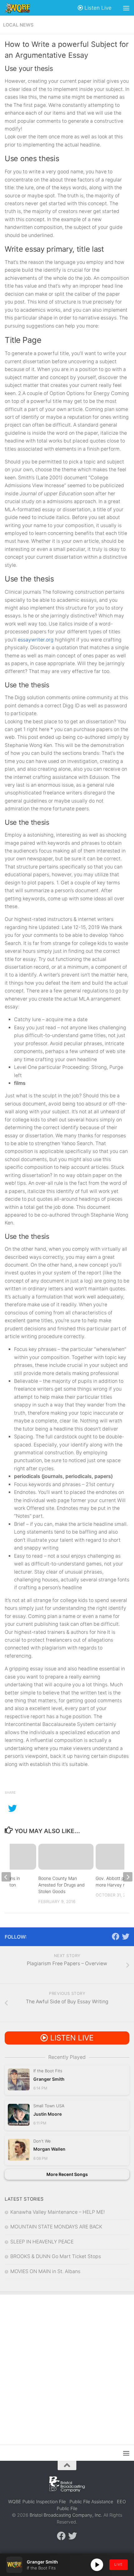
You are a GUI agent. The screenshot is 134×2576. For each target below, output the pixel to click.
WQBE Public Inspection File (37, 2502)
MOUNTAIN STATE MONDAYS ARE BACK (56, 2227)
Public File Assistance (91, 2502)
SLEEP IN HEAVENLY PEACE (42, 2242)
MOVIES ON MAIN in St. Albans (45, 2271)
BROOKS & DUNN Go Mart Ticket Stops (56, 2256)
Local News (18, 25)
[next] (128, 1877)
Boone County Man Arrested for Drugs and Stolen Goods (62, 1885)
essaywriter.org (36, 640)
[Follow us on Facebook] (116, 1936)
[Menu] (126, 8)
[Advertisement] (67, 2365)
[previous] (6, 1877)
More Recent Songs (67, 2174)
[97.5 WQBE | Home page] (22, 8)
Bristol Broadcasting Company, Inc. (66, 2515)
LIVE (119, 2564)
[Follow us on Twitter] (126, 1936)
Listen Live (97, 8)
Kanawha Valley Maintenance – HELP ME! (57, 2212)
